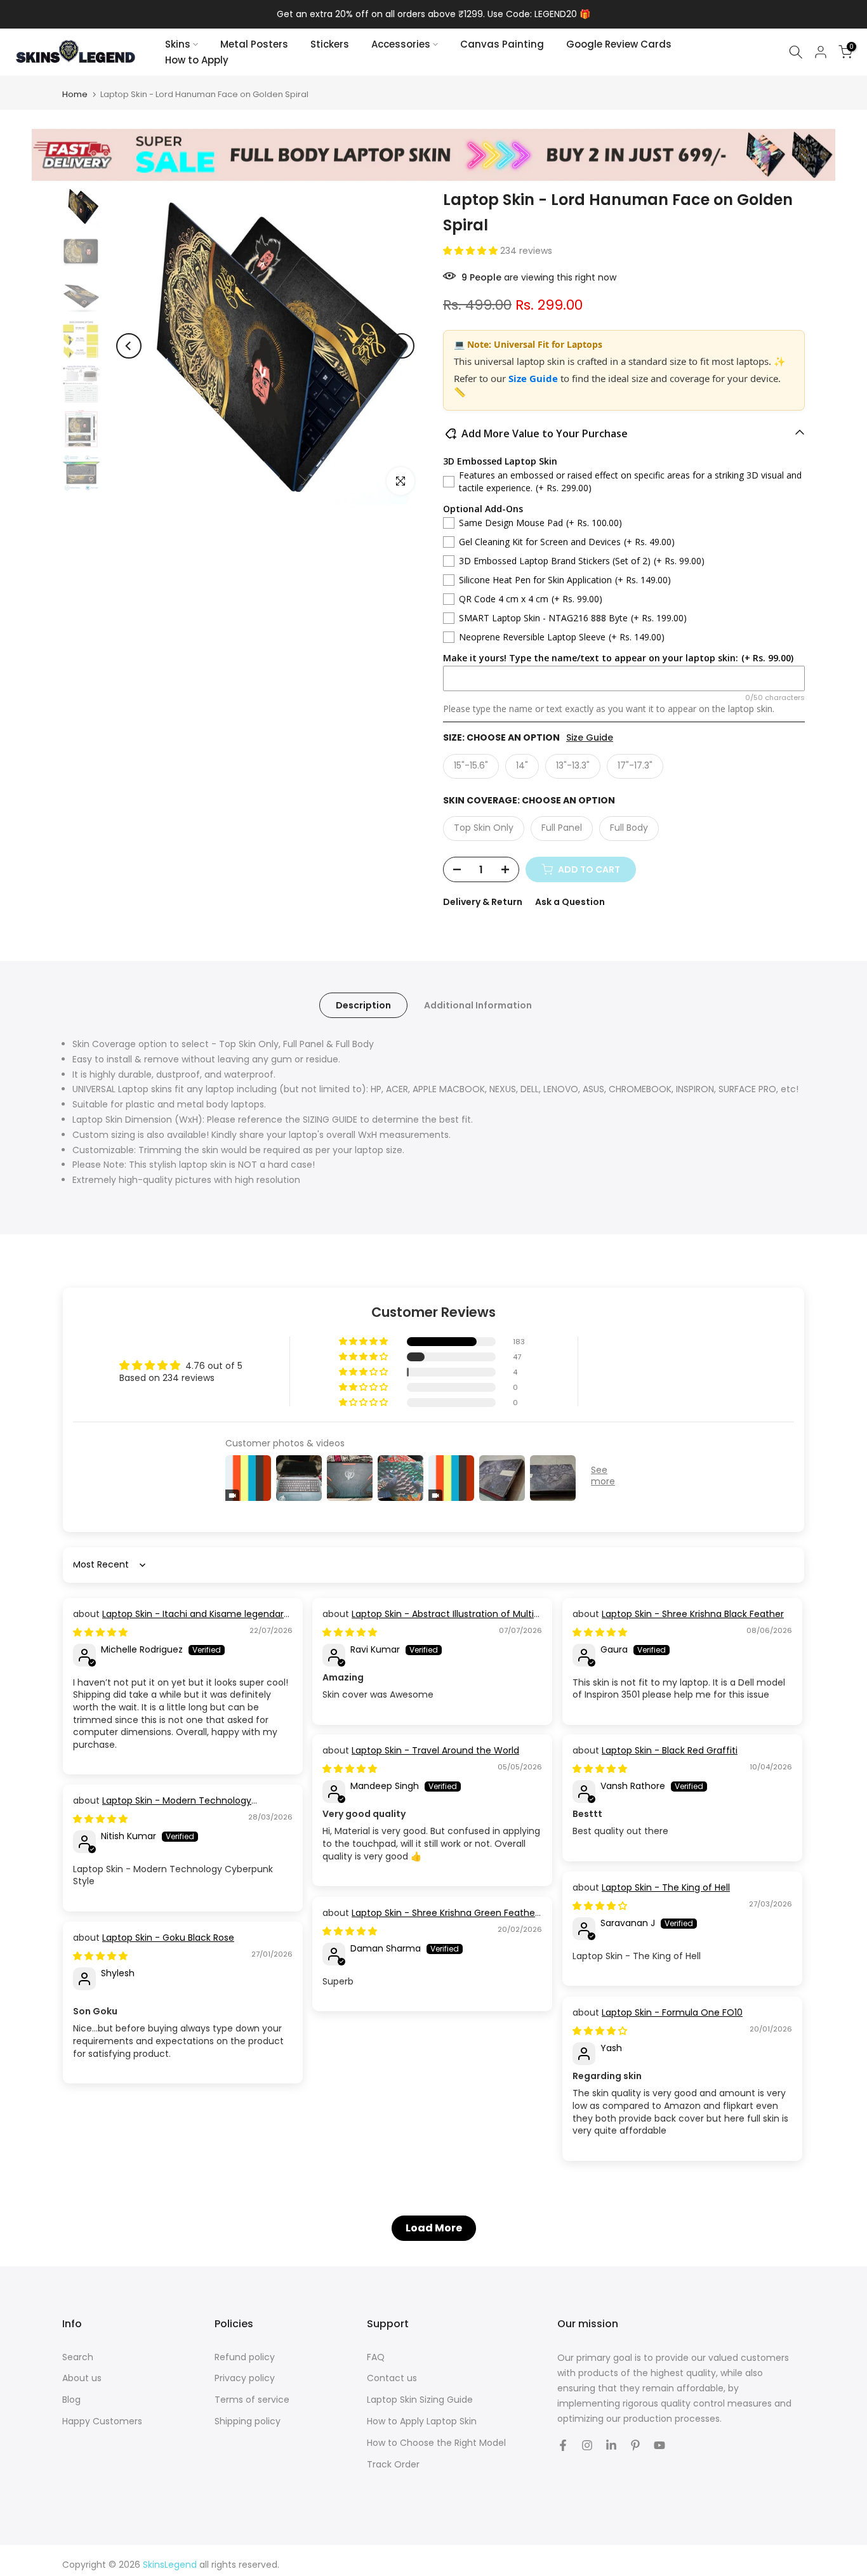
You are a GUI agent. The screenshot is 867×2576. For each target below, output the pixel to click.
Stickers (330, 44)
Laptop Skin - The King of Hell (666, 1887)
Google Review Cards (619, 44)
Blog (71, 2400)
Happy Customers (102, 2421)
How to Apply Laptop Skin (422, 2421)
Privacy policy (245, 2378)
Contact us (392, 2378)
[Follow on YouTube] (659, 2445)
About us (82, 2378)
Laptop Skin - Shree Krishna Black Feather (693, 1614)
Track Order (393, 2465)
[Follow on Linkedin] (611, 2445)
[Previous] (129, 346)
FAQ (376, 2357)
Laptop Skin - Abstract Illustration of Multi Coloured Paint (428, 1620)
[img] (100, 1632)
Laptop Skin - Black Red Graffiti (670, 1750)
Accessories (401, 44)
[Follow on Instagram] (587, 2445)
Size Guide (534, 378)
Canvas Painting (502, 44)
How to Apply (197, 60)
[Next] (402, 346)
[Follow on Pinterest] (635, 2445)
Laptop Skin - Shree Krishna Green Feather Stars (430, 1919)
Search (78, 2357)
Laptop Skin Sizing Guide (420, 2400)
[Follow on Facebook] (563, 2445)
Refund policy (245, 2357)
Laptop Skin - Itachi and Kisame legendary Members (181, 1620)
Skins (178, 44)
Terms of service (252, 2400)
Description (363, 1005)
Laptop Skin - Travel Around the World (435, 1750)
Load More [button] (434, 2228)
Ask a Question (570, 902)
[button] (472, 251)
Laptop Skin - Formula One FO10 (672, 2012)
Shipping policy (248, 2421)
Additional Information (478, 1005)
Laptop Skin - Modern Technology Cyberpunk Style (162, 1807)
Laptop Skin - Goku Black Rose (168, 1938)
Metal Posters (254, 44)
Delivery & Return (483, 902)
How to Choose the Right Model (436, 2443)
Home (75, 94)
